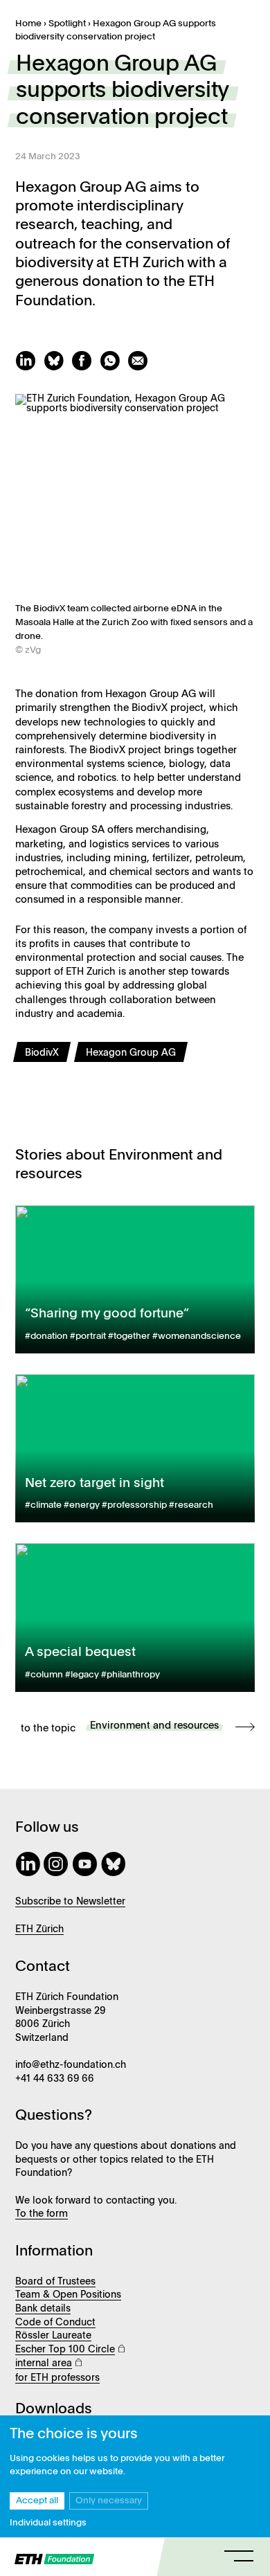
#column (44, 1675)
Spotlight (67, 24)
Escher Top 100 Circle (65, 2350)
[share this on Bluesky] (57, 368)
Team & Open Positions (68, 2295)
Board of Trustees (55, 2282)
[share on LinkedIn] (29, 368)
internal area (44, 2363)
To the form (42, 2214)
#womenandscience (197, 1336)
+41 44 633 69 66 (55, 2079)
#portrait (88, 1336)
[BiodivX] (46, 1065)
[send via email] (140, 368)
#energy (82, 1505)
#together (129, 1336)
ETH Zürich (39, 1929)
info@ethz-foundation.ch (71, 2065)
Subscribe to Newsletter (70, 1902)
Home (28, 24)
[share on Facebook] (85, 368)
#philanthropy (130, 1675)
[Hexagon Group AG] (133, 1065)
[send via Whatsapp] (114, 368)
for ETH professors (57, 2378)
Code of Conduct (55, 2323)
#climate (43, 1505)
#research (191, 1505)
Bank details (43, 2309)
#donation (46, 1336)
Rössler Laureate (53, 2336)
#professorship (134, 1505)
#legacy (82, 1675)
